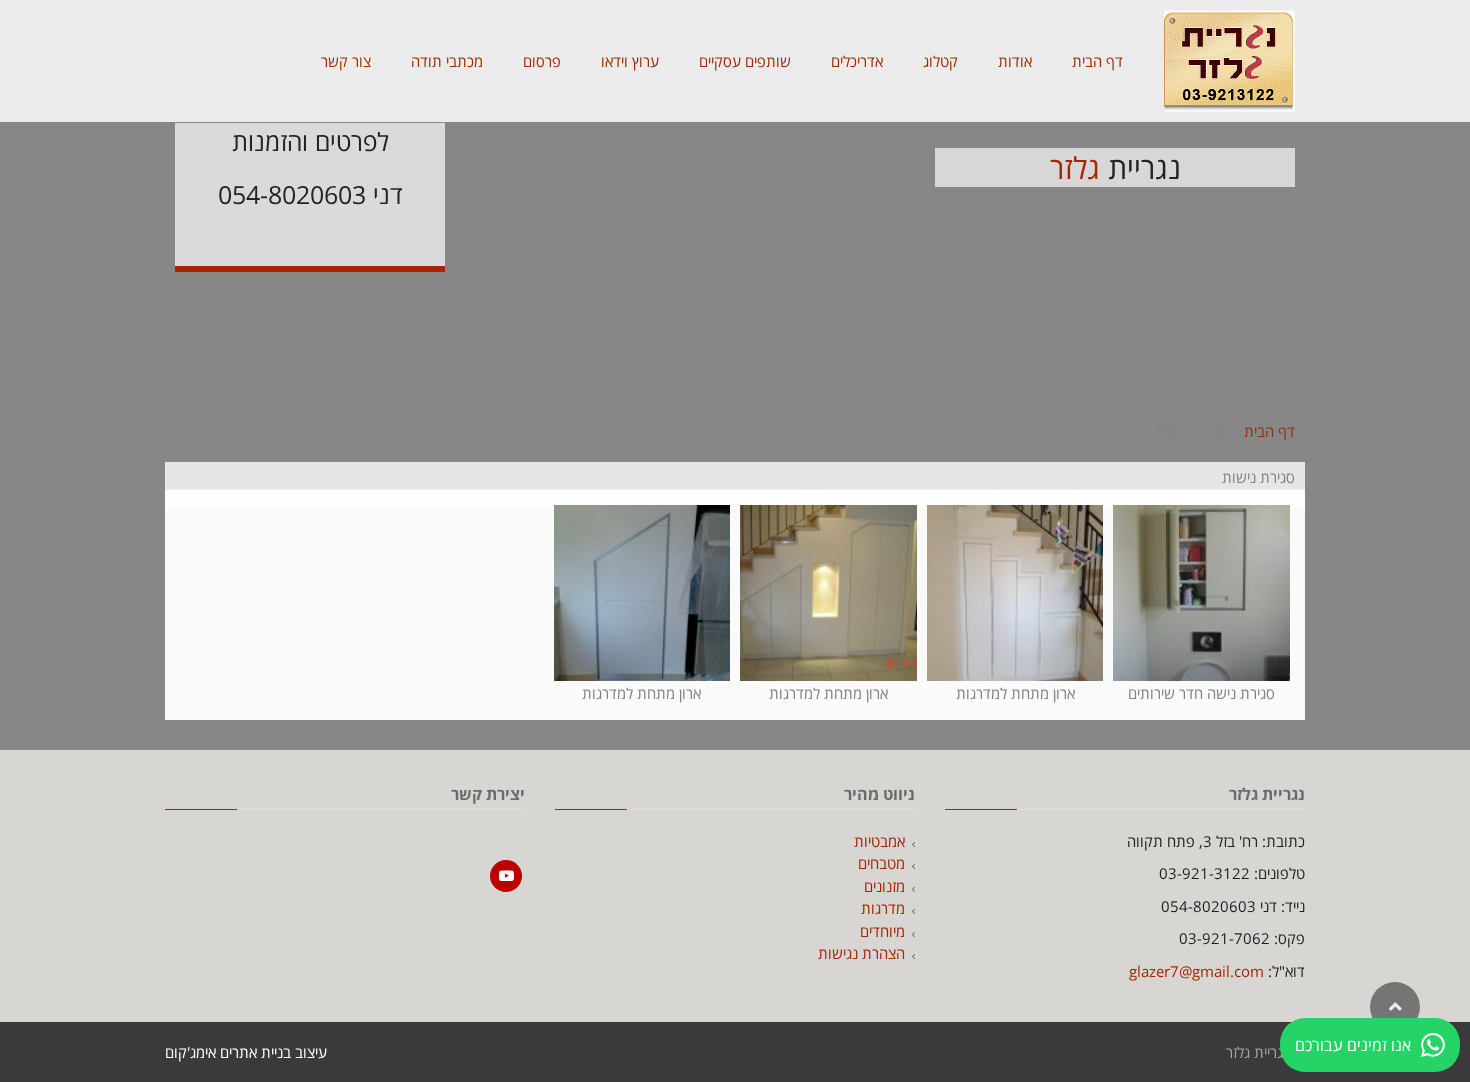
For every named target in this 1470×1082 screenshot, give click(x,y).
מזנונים (884, 886)
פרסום (542, 61)
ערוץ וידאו (630, 61)
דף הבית (1097, 61)
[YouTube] (506, 876)
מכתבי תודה (447, 61)
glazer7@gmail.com (1196, 971)
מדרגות (883, 908)
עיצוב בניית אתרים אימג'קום (246, 1052)
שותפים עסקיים (745, 61)
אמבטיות (879, 841)
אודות (1015, 61)
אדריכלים (857, 61)
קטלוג (940, 61)
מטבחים (881, 863)
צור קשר (346, 61)
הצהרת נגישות (861, 953)
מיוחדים (882, 931)
